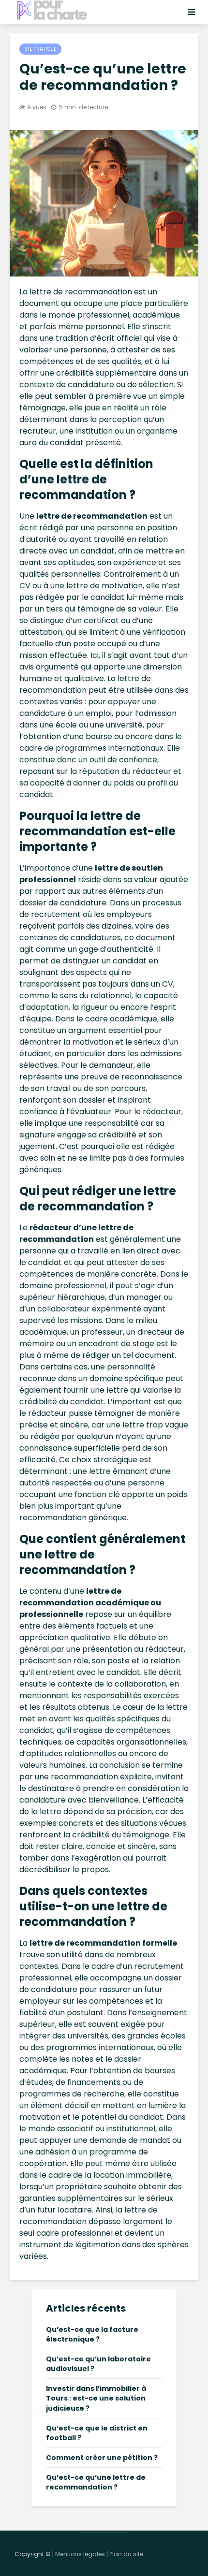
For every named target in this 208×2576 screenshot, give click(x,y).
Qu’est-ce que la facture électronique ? (92, 2334)
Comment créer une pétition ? (102, 2458)
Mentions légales (80, 2554)
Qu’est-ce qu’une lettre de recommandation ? (96, 2482)
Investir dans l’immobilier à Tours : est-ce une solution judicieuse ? (96, 2398)
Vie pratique (40, 49)
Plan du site (126, 2554)
